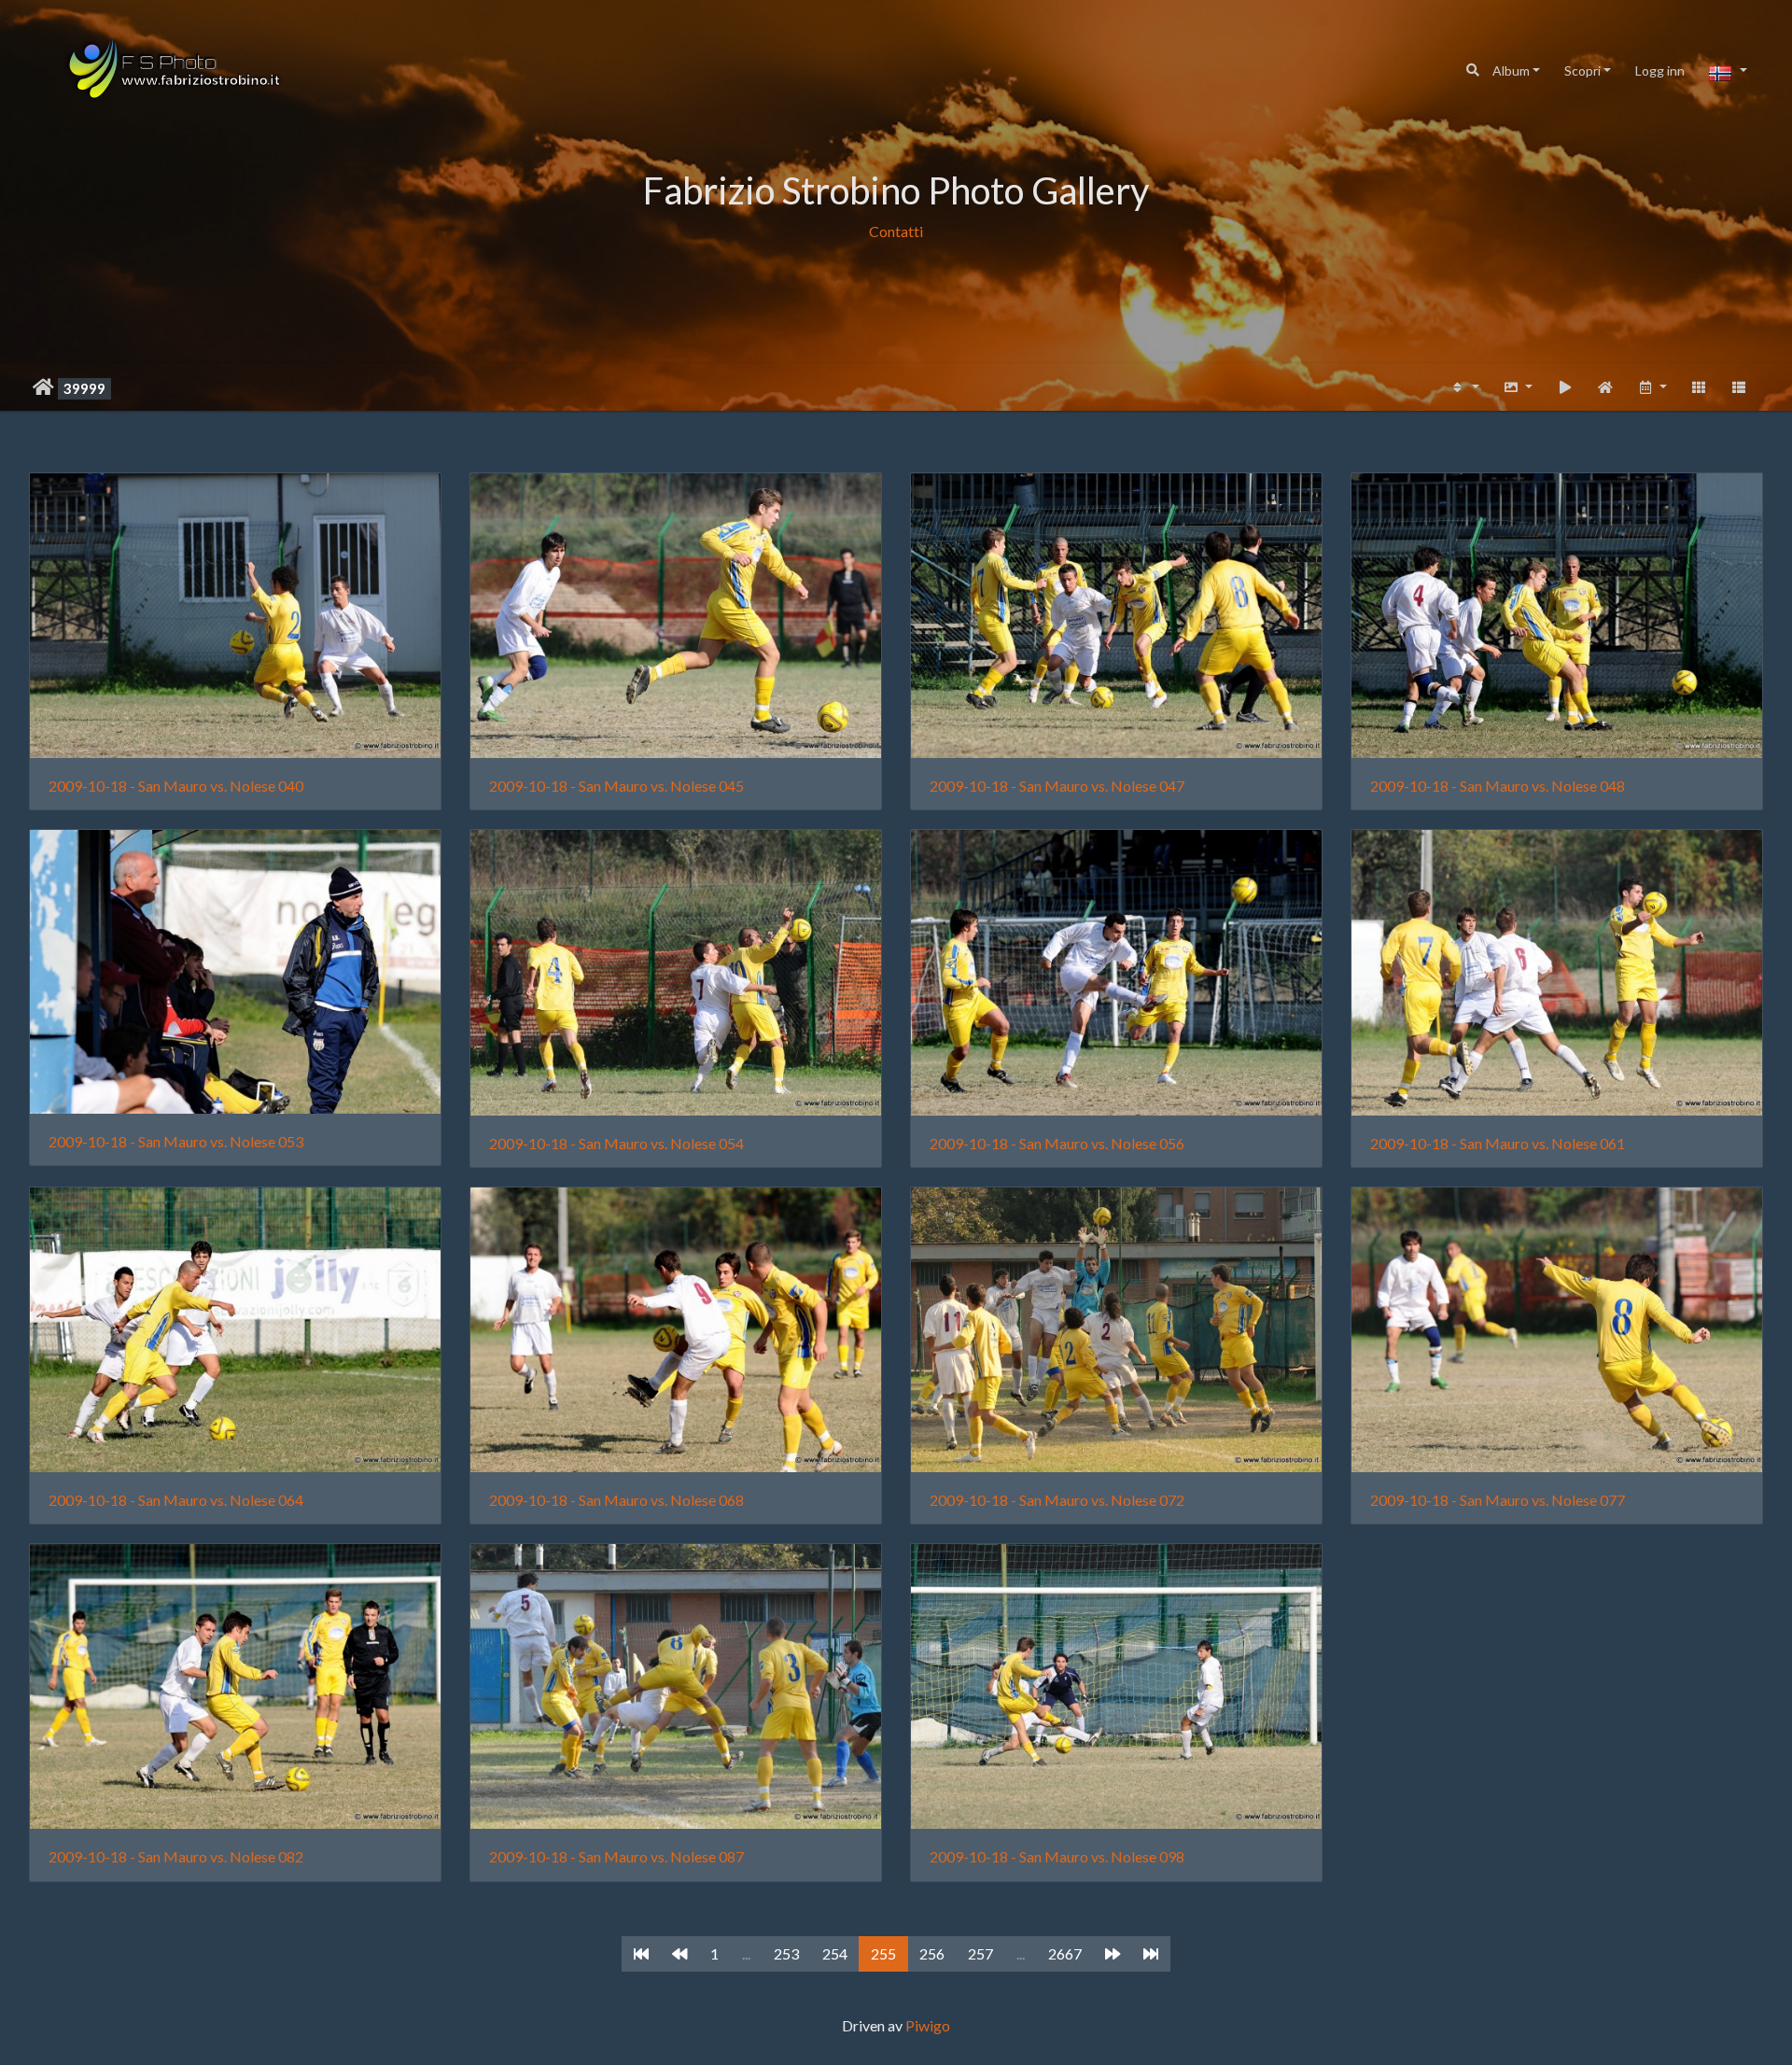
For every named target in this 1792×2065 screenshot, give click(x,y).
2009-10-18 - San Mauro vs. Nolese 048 (1498, 786)
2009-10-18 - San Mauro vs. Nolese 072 (1057, 1500)
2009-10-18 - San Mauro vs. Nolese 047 (1057, 786)
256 (932, 1953)
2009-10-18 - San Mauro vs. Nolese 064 (176, 1500)
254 (835, 1953)
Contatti (896, 231)
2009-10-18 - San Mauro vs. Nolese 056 (1057, 1143)
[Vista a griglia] (1699, 387)
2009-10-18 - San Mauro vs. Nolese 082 (176, 1856)
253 (786, 1953)
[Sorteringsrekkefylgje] (1464, 387)
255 (883, 1953)
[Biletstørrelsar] (1518, 387)
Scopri (1582, 70)
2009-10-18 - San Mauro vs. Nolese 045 (616, 786)
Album (1511, 70)
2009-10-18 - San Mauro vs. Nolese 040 (176, 786)
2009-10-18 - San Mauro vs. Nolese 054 (616, 1143)
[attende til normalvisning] (1605, 387)
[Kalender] (1652, 387)
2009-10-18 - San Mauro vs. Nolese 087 (616, 1856)
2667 (1065, 1953)
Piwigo (928, 2025)
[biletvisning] (1565, 387)
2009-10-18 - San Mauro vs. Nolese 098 (1057, 1856)
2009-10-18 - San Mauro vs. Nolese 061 (1498, 1143)
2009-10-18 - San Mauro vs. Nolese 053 (176, 1141)
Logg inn (1660, 70)
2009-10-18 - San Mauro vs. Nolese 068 (616, 1500)
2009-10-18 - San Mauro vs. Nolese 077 (1498, 1500)
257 (980, 1953)
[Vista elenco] (1739, 387)
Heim (43, 387)
